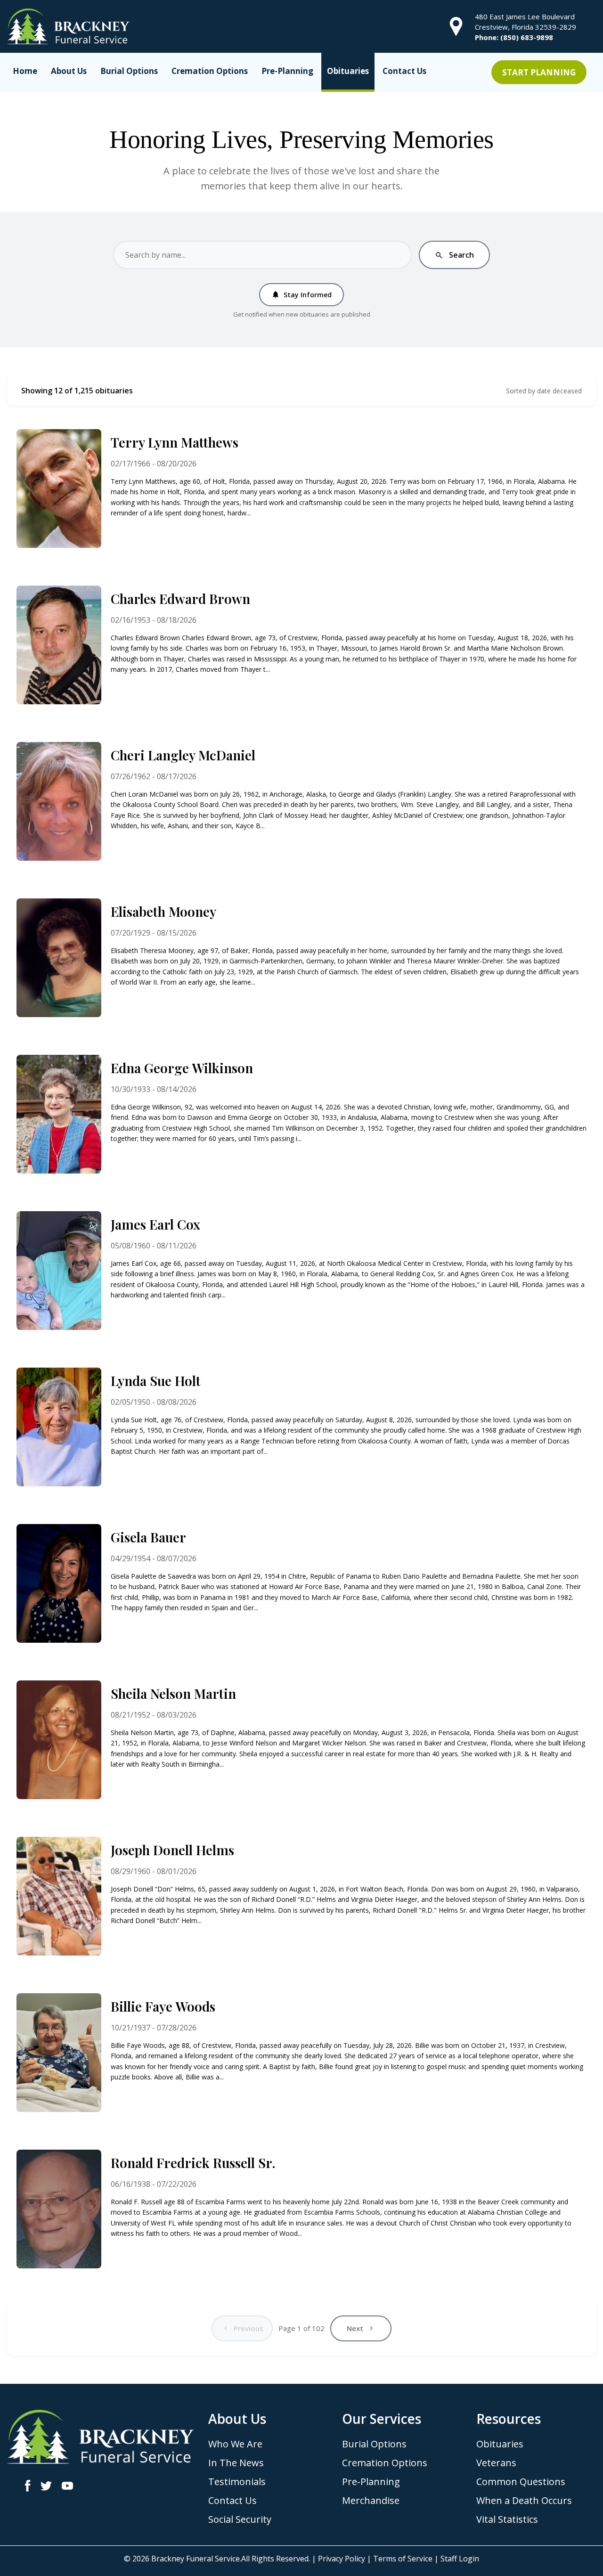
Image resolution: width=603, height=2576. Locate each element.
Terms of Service (403, 2559)
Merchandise (371, 2500)
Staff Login (460, 2559)
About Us (69, 71)
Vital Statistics (507, 2519)
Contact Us (404, 71)
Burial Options (129, 71)
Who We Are (235, 2444)
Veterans (496, 2463)
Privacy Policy (342, 2559)
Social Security (240, 2519)
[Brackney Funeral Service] (68, 25)
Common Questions (521, 2482)
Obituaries (348, 71)
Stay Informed (301, 295)
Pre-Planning (287, 71)
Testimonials (237, 2482)
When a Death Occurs (524, 2500)
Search (454, 255)
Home (25, 71)
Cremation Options (210, 71)
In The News (236, 2463)
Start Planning (539, 72)
